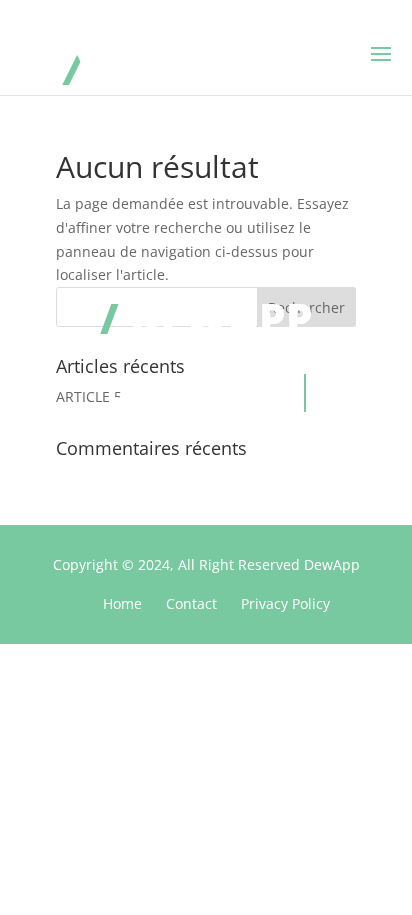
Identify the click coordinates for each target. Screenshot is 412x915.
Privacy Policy (285, 603)
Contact (191, 603)
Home (122, 603)
